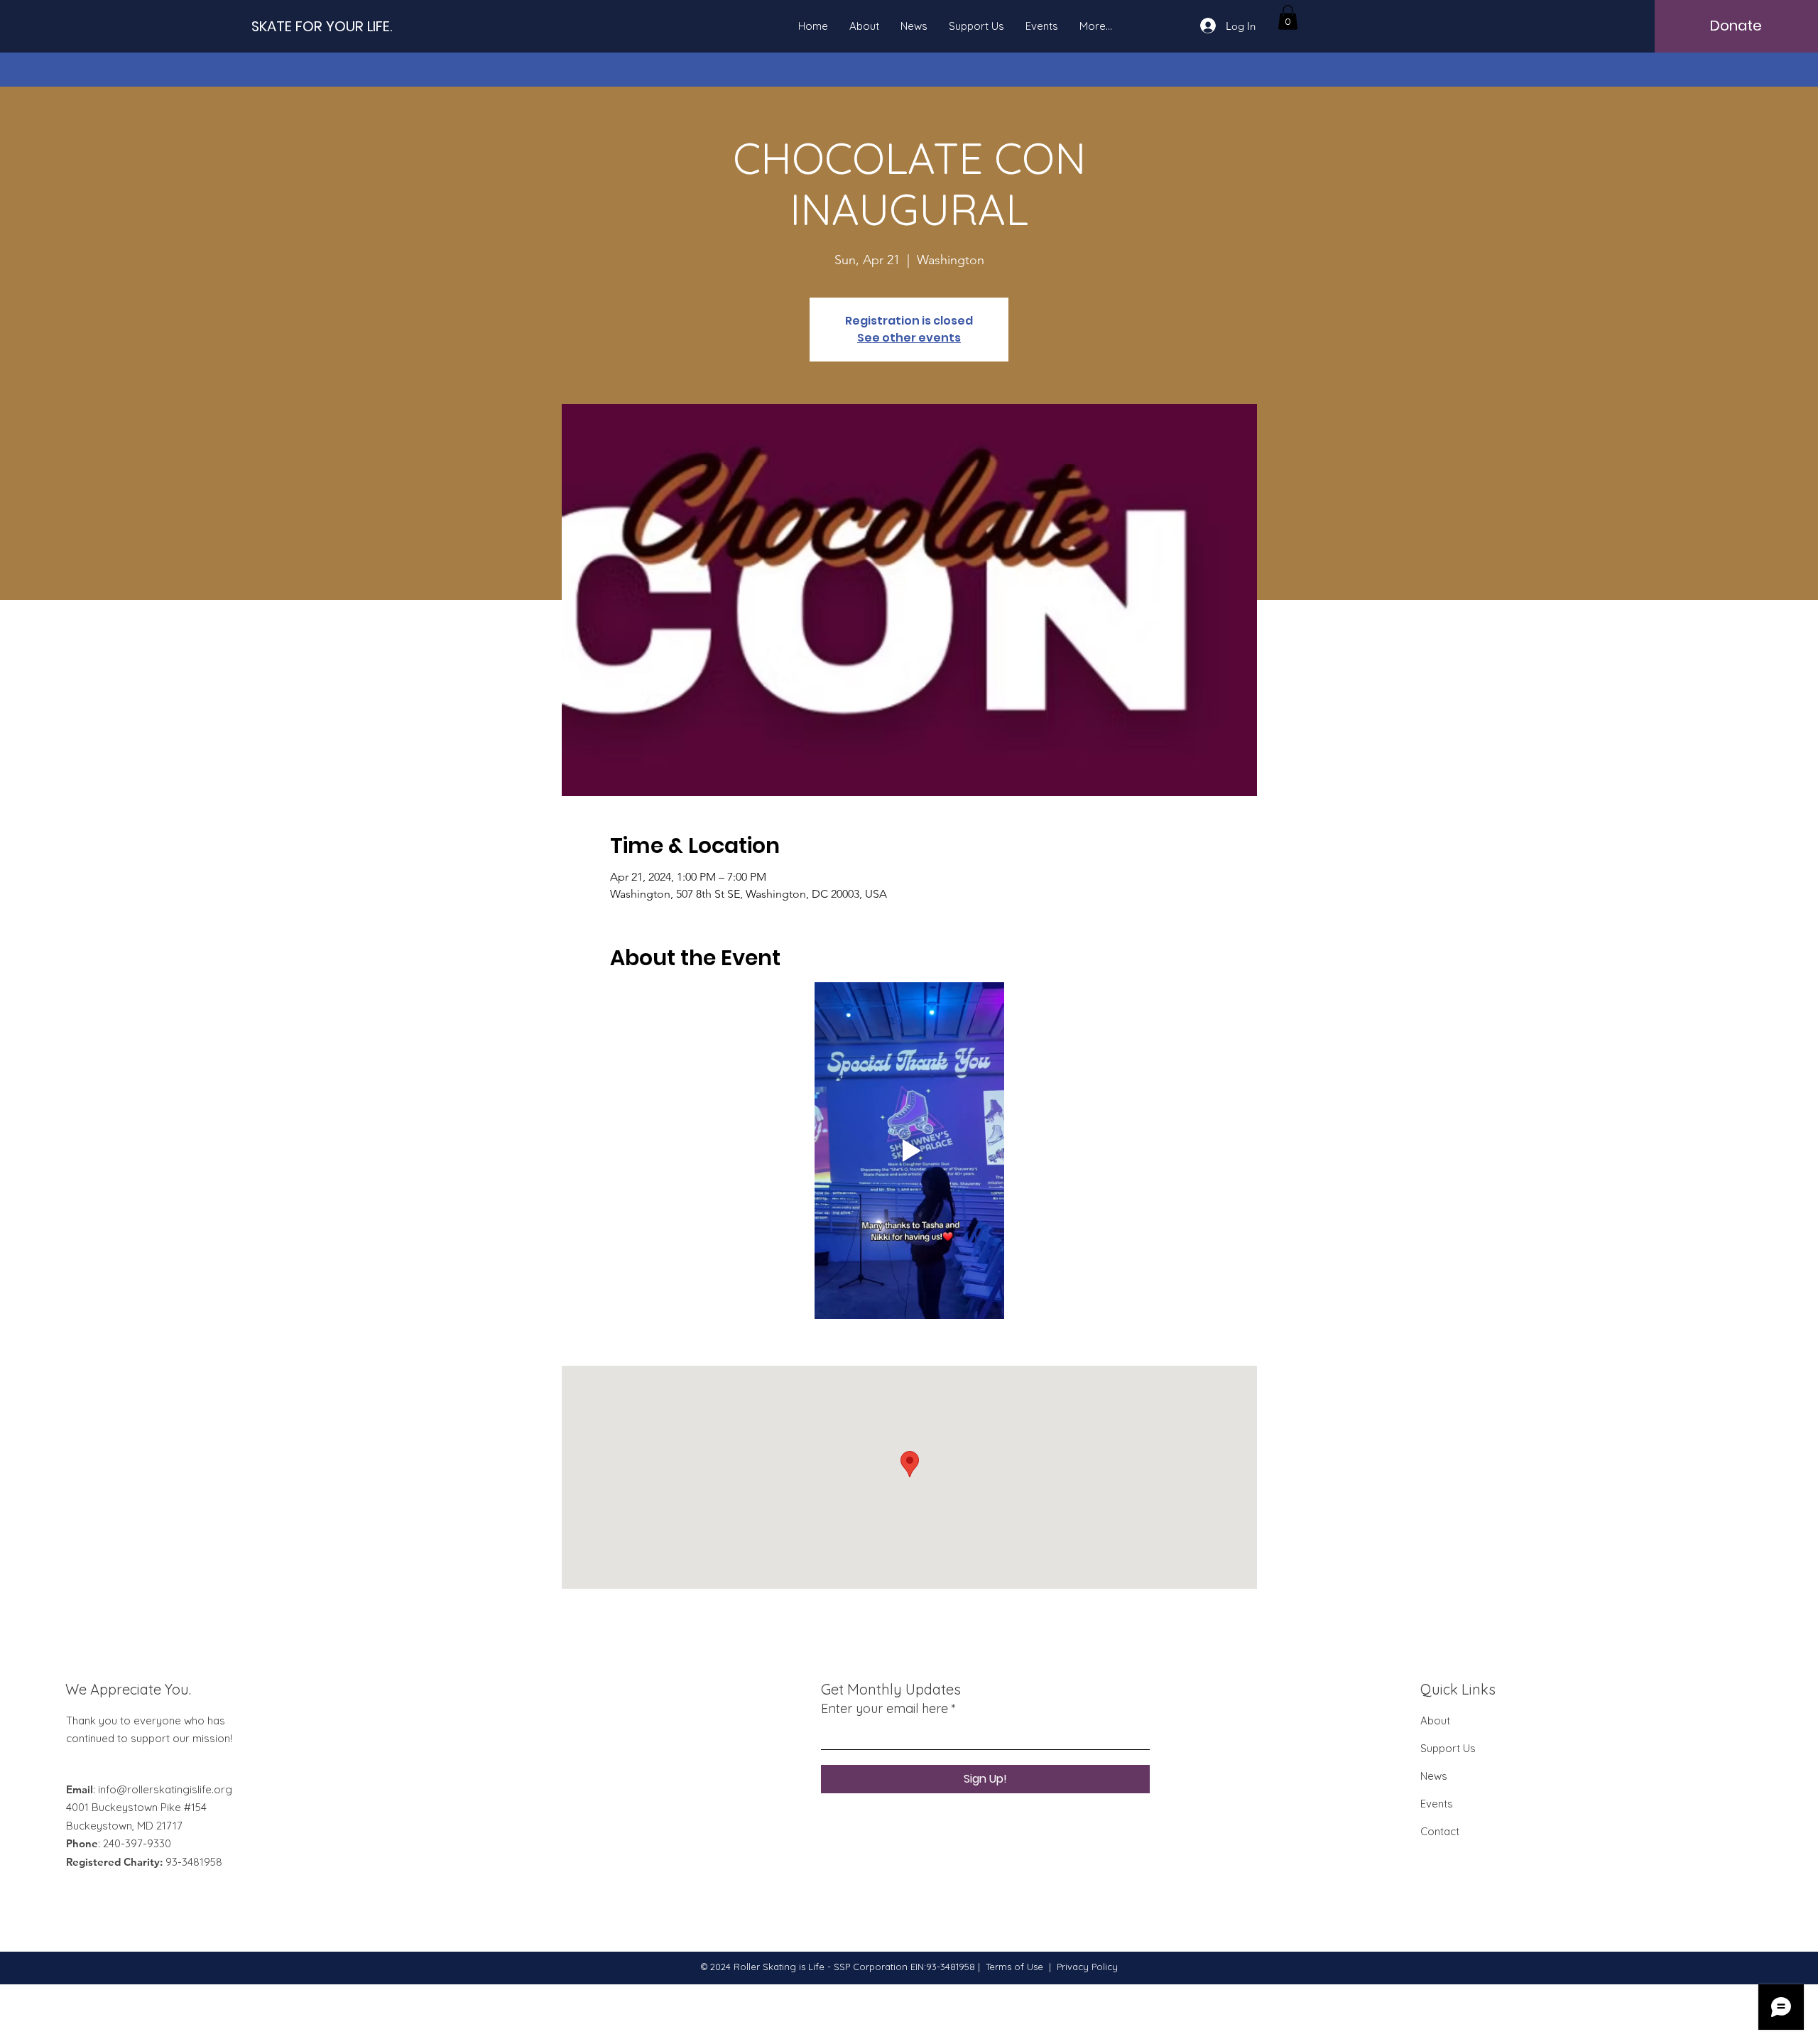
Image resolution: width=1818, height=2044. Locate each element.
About (1435, 1720)
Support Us (1448, 1748)
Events (1437, 1804)
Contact (1440, 1831)
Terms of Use (1014, 1967)
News (1434, 1776)
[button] (1288, 17)
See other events (909, 338)
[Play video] (909, 1151)
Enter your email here (884, 1709)
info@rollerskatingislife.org (165, 1789)
